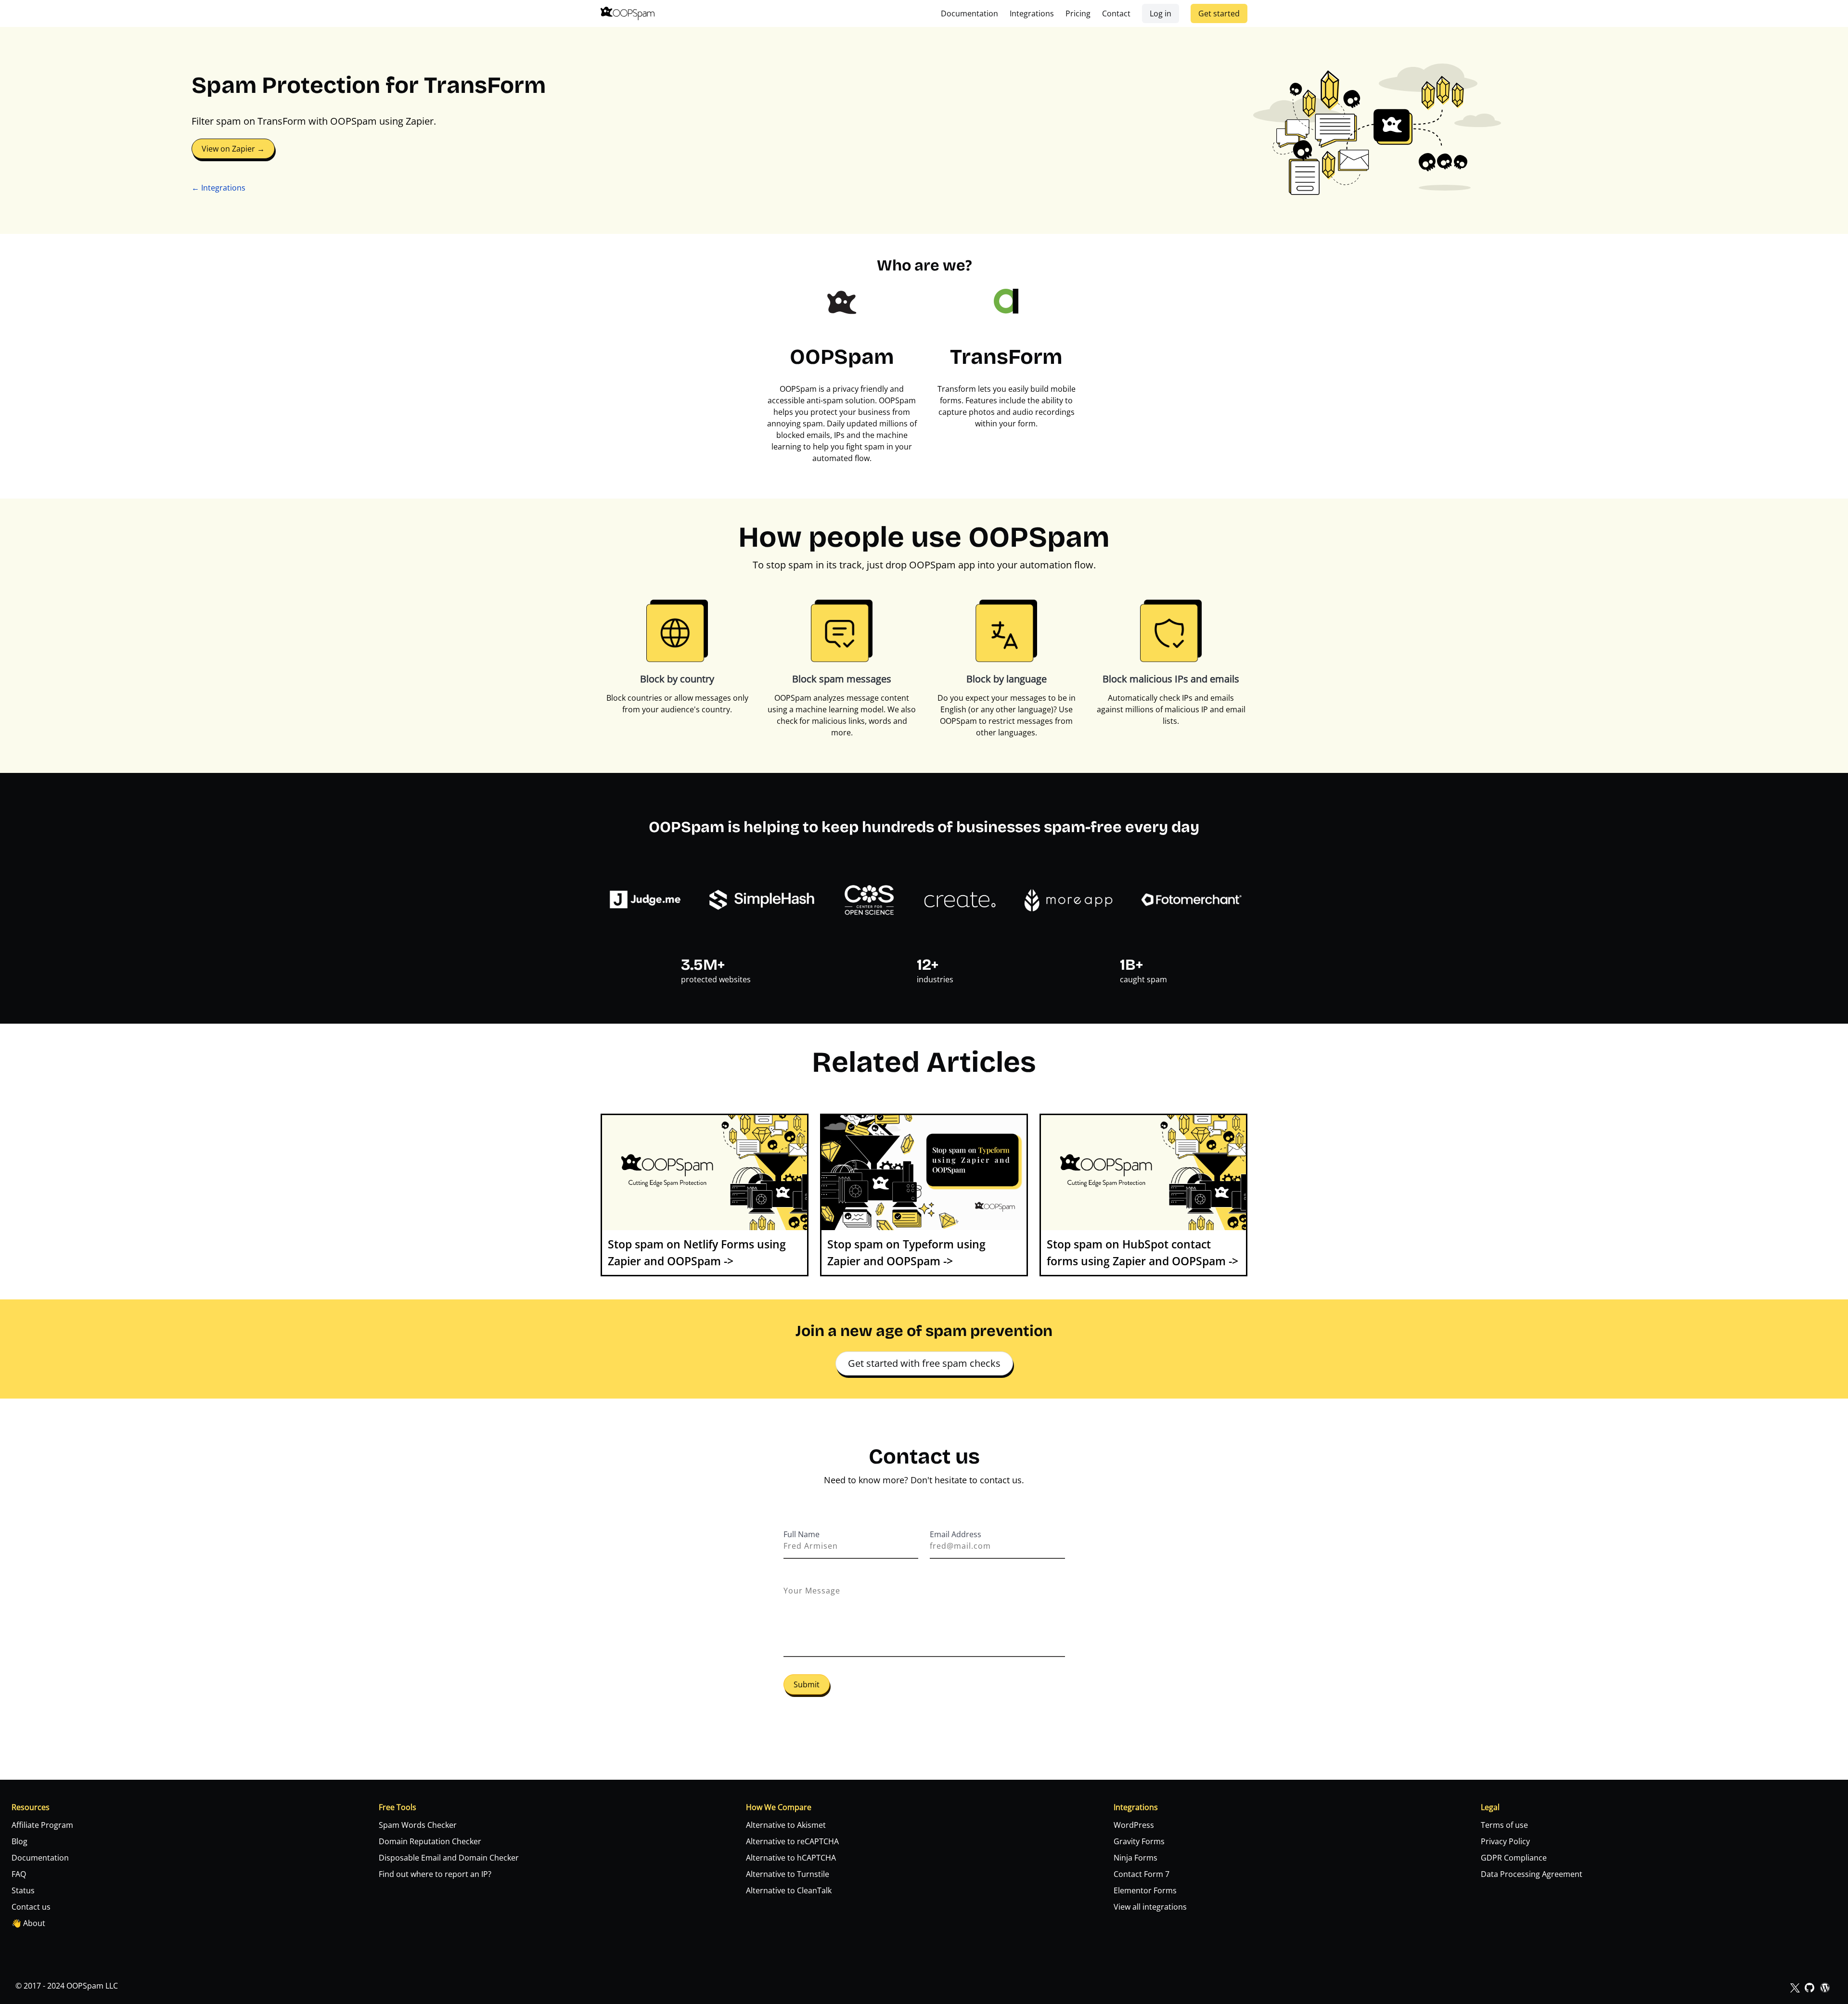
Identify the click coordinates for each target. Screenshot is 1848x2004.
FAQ (19, 1874)
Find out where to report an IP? (435, 1874)
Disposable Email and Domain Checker (449, 1858)
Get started (1219, 13)
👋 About (28, 1923)
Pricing (1078, 13)
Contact (1116, 13)
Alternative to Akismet (786, 1825)
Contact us (31, 1907)
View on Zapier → (233, 149)
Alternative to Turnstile (788, 1874)
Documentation (969, 13)
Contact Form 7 (1142, 1874)
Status (23, 1890)
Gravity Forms (1139, 1841)
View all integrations (1150, 1907)
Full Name (802, 1534)
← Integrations (218, 188)
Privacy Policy (1505, 1841)
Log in (1161, 13)
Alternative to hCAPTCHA (791, 1858)
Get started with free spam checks (924, 1363)
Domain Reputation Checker (430, 1841)
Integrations (1032, 13)
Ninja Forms (1136, 1858)
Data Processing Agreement (1532, 1874)
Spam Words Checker (418, 1825)
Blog (19, 1841)
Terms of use (1504, 1825)
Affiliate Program (42, 1825)
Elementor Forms (1145, 1890)
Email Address (956, 1534)
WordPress (1134, 1825)
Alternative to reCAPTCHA (792, 1841)
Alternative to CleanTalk (789, 1890)
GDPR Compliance (1514, 1858)
